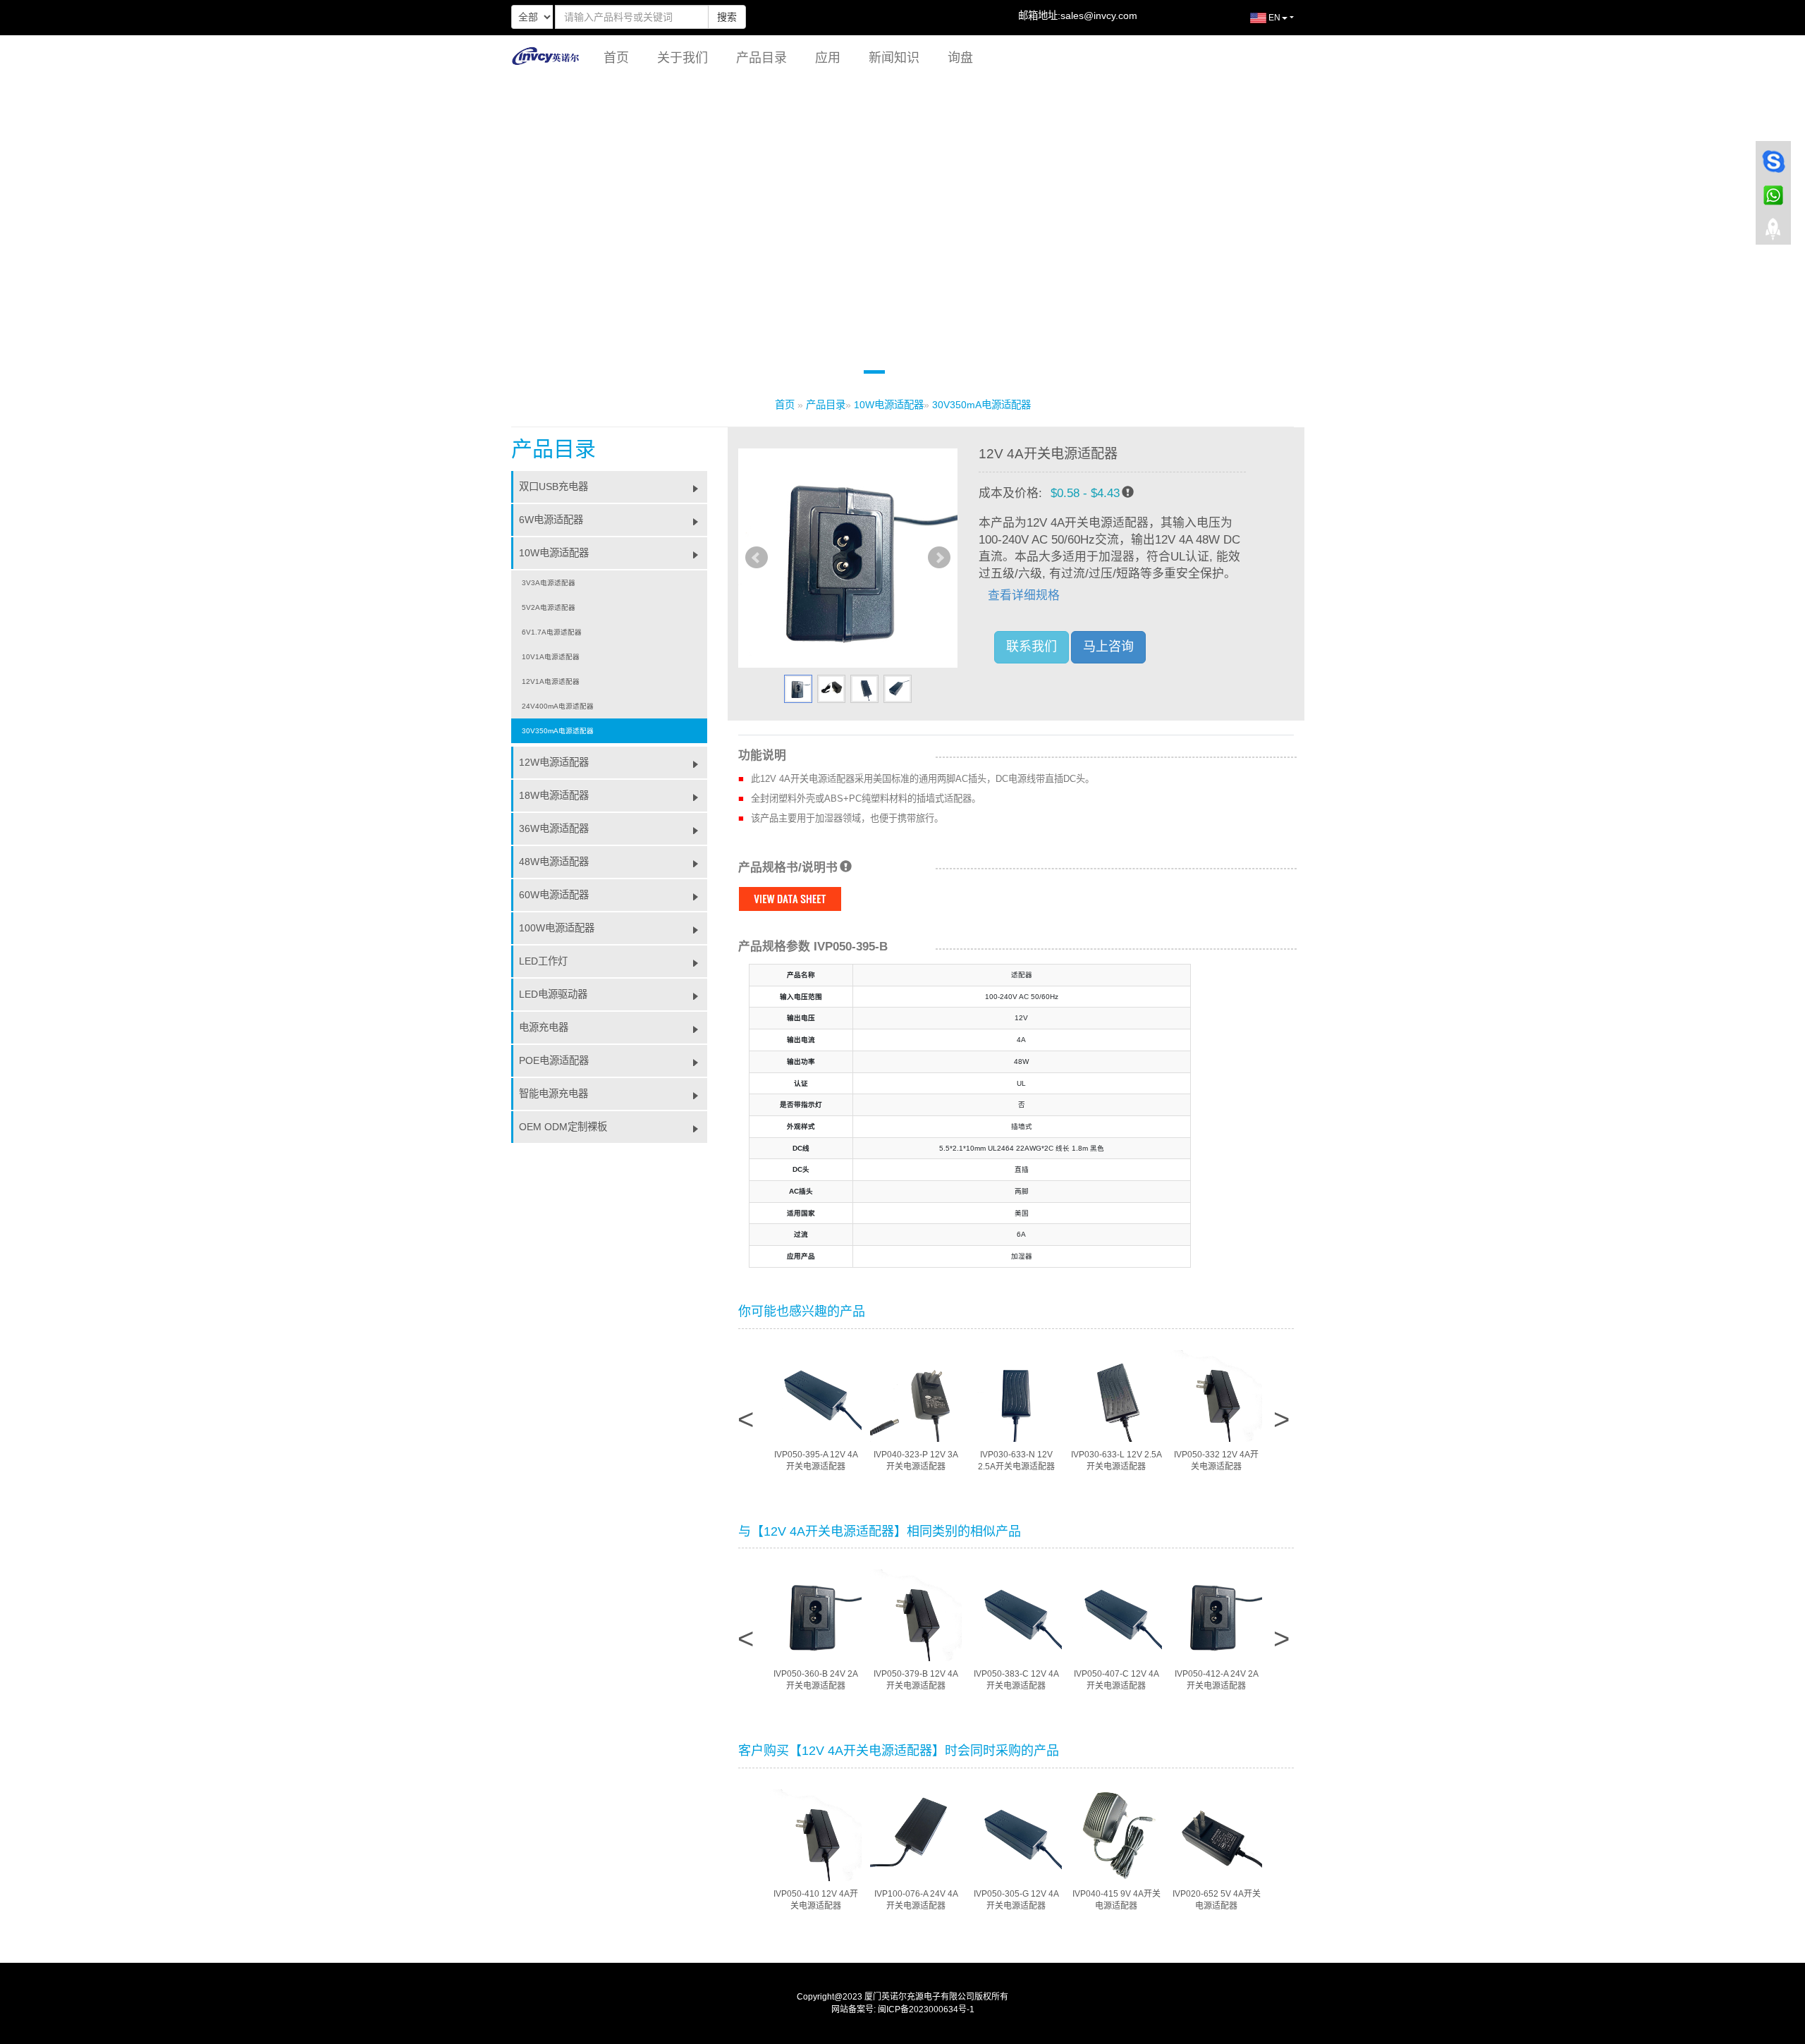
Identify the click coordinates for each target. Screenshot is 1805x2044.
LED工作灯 (543, 961)
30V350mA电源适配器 (981, 405)
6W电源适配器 (551, 520)
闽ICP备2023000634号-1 (926, 2009)
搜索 (727, 17)
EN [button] (1273, 18)
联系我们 (1032, 647)
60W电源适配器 (554, 895)
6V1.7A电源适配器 (552, 632)
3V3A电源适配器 (549, 583)
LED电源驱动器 (553, 994)
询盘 (960, 58)
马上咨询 (1108, 647)
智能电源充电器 (553, 1094)
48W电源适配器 (554, 862)
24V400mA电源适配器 (558, 706)
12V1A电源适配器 (551, 681)
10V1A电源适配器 (551, 657)
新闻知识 (894, 58)
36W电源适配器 (554, 828)
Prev (757, 558)
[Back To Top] (1773, 233)
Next (939, 558)
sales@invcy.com (1099, 16)
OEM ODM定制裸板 (563, 1127)
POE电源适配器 (554, 1060)
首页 (616, 58)
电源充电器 (544, 1027)
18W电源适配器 (554, 795)
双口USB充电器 (553, 486)
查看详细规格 (1024, 595)
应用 (828, 58)
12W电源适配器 (554, 762)
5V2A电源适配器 (549, 607)
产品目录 (761, 58)
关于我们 (683, 58)
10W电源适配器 (889, 405)
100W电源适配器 (557, 928)
